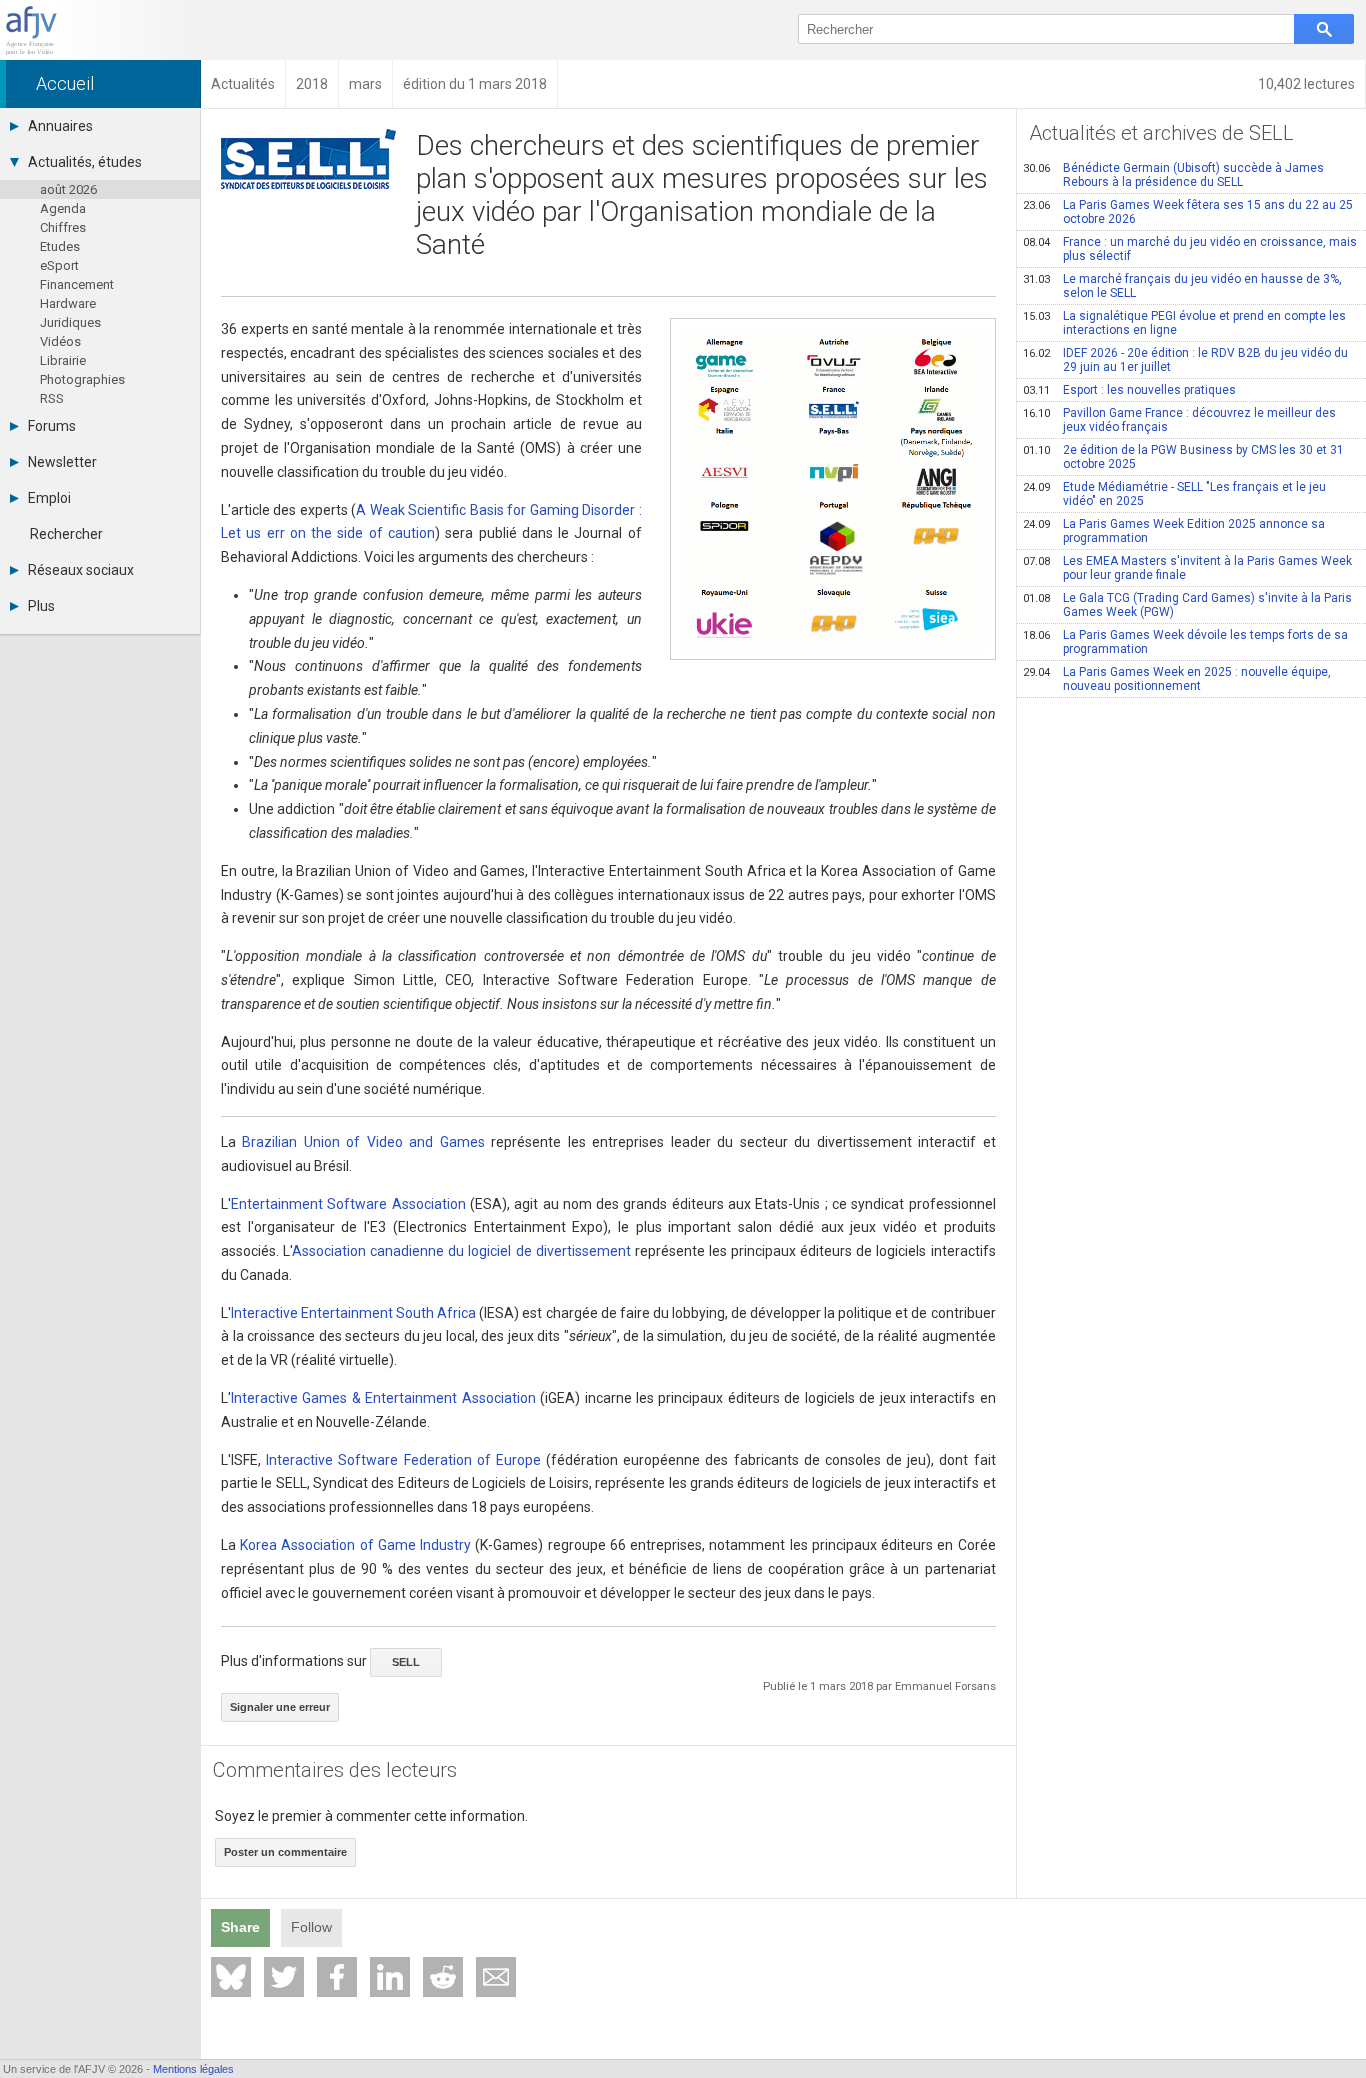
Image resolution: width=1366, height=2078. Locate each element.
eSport (59, 265)
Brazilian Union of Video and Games (363, 1142)
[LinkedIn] (390, 1977)
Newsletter (62, 462)
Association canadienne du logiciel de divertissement (461, 1251)
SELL (406, 1662)
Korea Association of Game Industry (355, 1545)
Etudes (60, 246)
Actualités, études (85, 162)
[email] (496, 1977)
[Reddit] (443, 1977)
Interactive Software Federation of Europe (403, 1460)
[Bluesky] (231, 1977)
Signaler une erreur (280, 1707)
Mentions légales (193, 2069)
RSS (52, 398)
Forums (52, 426)
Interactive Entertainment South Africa (353, 1313)
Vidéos (60, 341)
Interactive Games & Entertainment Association (383, 1398)
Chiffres (63, 227)
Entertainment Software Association (348, 1204)
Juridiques (70, 322)
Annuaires (60, 126)
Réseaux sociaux (81, 570)
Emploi (49, 498)
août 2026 (68, 189)
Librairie (63, 360)
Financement (77, 284)
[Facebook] (337, 1977)
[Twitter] (284, 1977)
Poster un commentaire (285, 1852)
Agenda (63, 208)
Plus (41, 606)
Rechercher (66, 534)
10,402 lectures (1306, 84)
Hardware (68, 303)
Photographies (82, 379)
